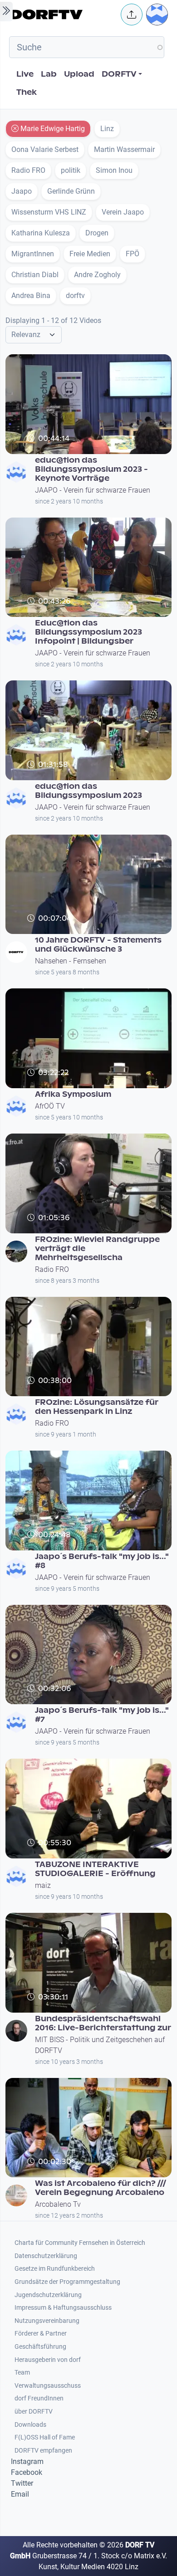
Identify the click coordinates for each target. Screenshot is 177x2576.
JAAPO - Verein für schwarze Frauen (93, 490)
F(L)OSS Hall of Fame (45, 2437)
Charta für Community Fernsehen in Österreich (80, 2243)
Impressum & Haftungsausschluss (63, 2308)
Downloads (30, 2425)
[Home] (63, 15)
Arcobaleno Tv (58, 2204)
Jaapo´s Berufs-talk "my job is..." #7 (102, 1715)
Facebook (27, 2472)
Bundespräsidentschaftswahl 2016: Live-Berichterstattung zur (103, 2023)
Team (22, 2373)
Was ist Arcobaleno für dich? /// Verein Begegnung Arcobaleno (101, 2188)
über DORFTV (34, 2412)
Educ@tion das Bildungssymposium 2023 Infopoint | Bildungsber (88, 632)
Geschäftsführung (40, 2347)
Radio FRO (52, 1269)
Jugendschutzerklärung (48, 2295)
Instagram (27, 2461)
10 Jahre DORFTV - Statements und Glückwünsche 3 (98, 945)
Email (20, 2494)
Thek (27, 92)
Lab (49, 74)
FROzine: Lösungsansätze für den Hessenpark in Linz (97, 1407)
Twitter (22, 2483)
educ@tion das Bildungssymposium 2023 (88, 791)
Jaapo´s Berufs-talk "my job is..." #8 (102, 1561)
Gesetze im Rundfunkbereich (55, 2269)
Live (25, 74)
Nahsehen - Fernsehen (71, 961)
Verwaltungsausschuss (48, 2386)
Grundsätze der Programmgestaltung (67, 2282)
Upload (79, 74)
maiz (43, 1885)
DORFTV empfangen (43, 2451)
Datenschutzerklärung (46, 2256)
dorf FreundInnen (39, 2398)
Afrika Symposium (73, 1094)
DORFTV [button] (119, 74)
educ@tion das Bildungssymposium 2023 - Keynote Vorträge (91, 469)
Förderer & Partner (41, 2334)
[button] (132, 15)
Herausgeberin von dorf (48, 2360)
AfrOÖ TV (50, 1106)
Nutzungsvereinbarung (47, 2321)
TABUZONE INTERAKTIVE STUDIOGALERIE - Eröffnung (95, 1869)
